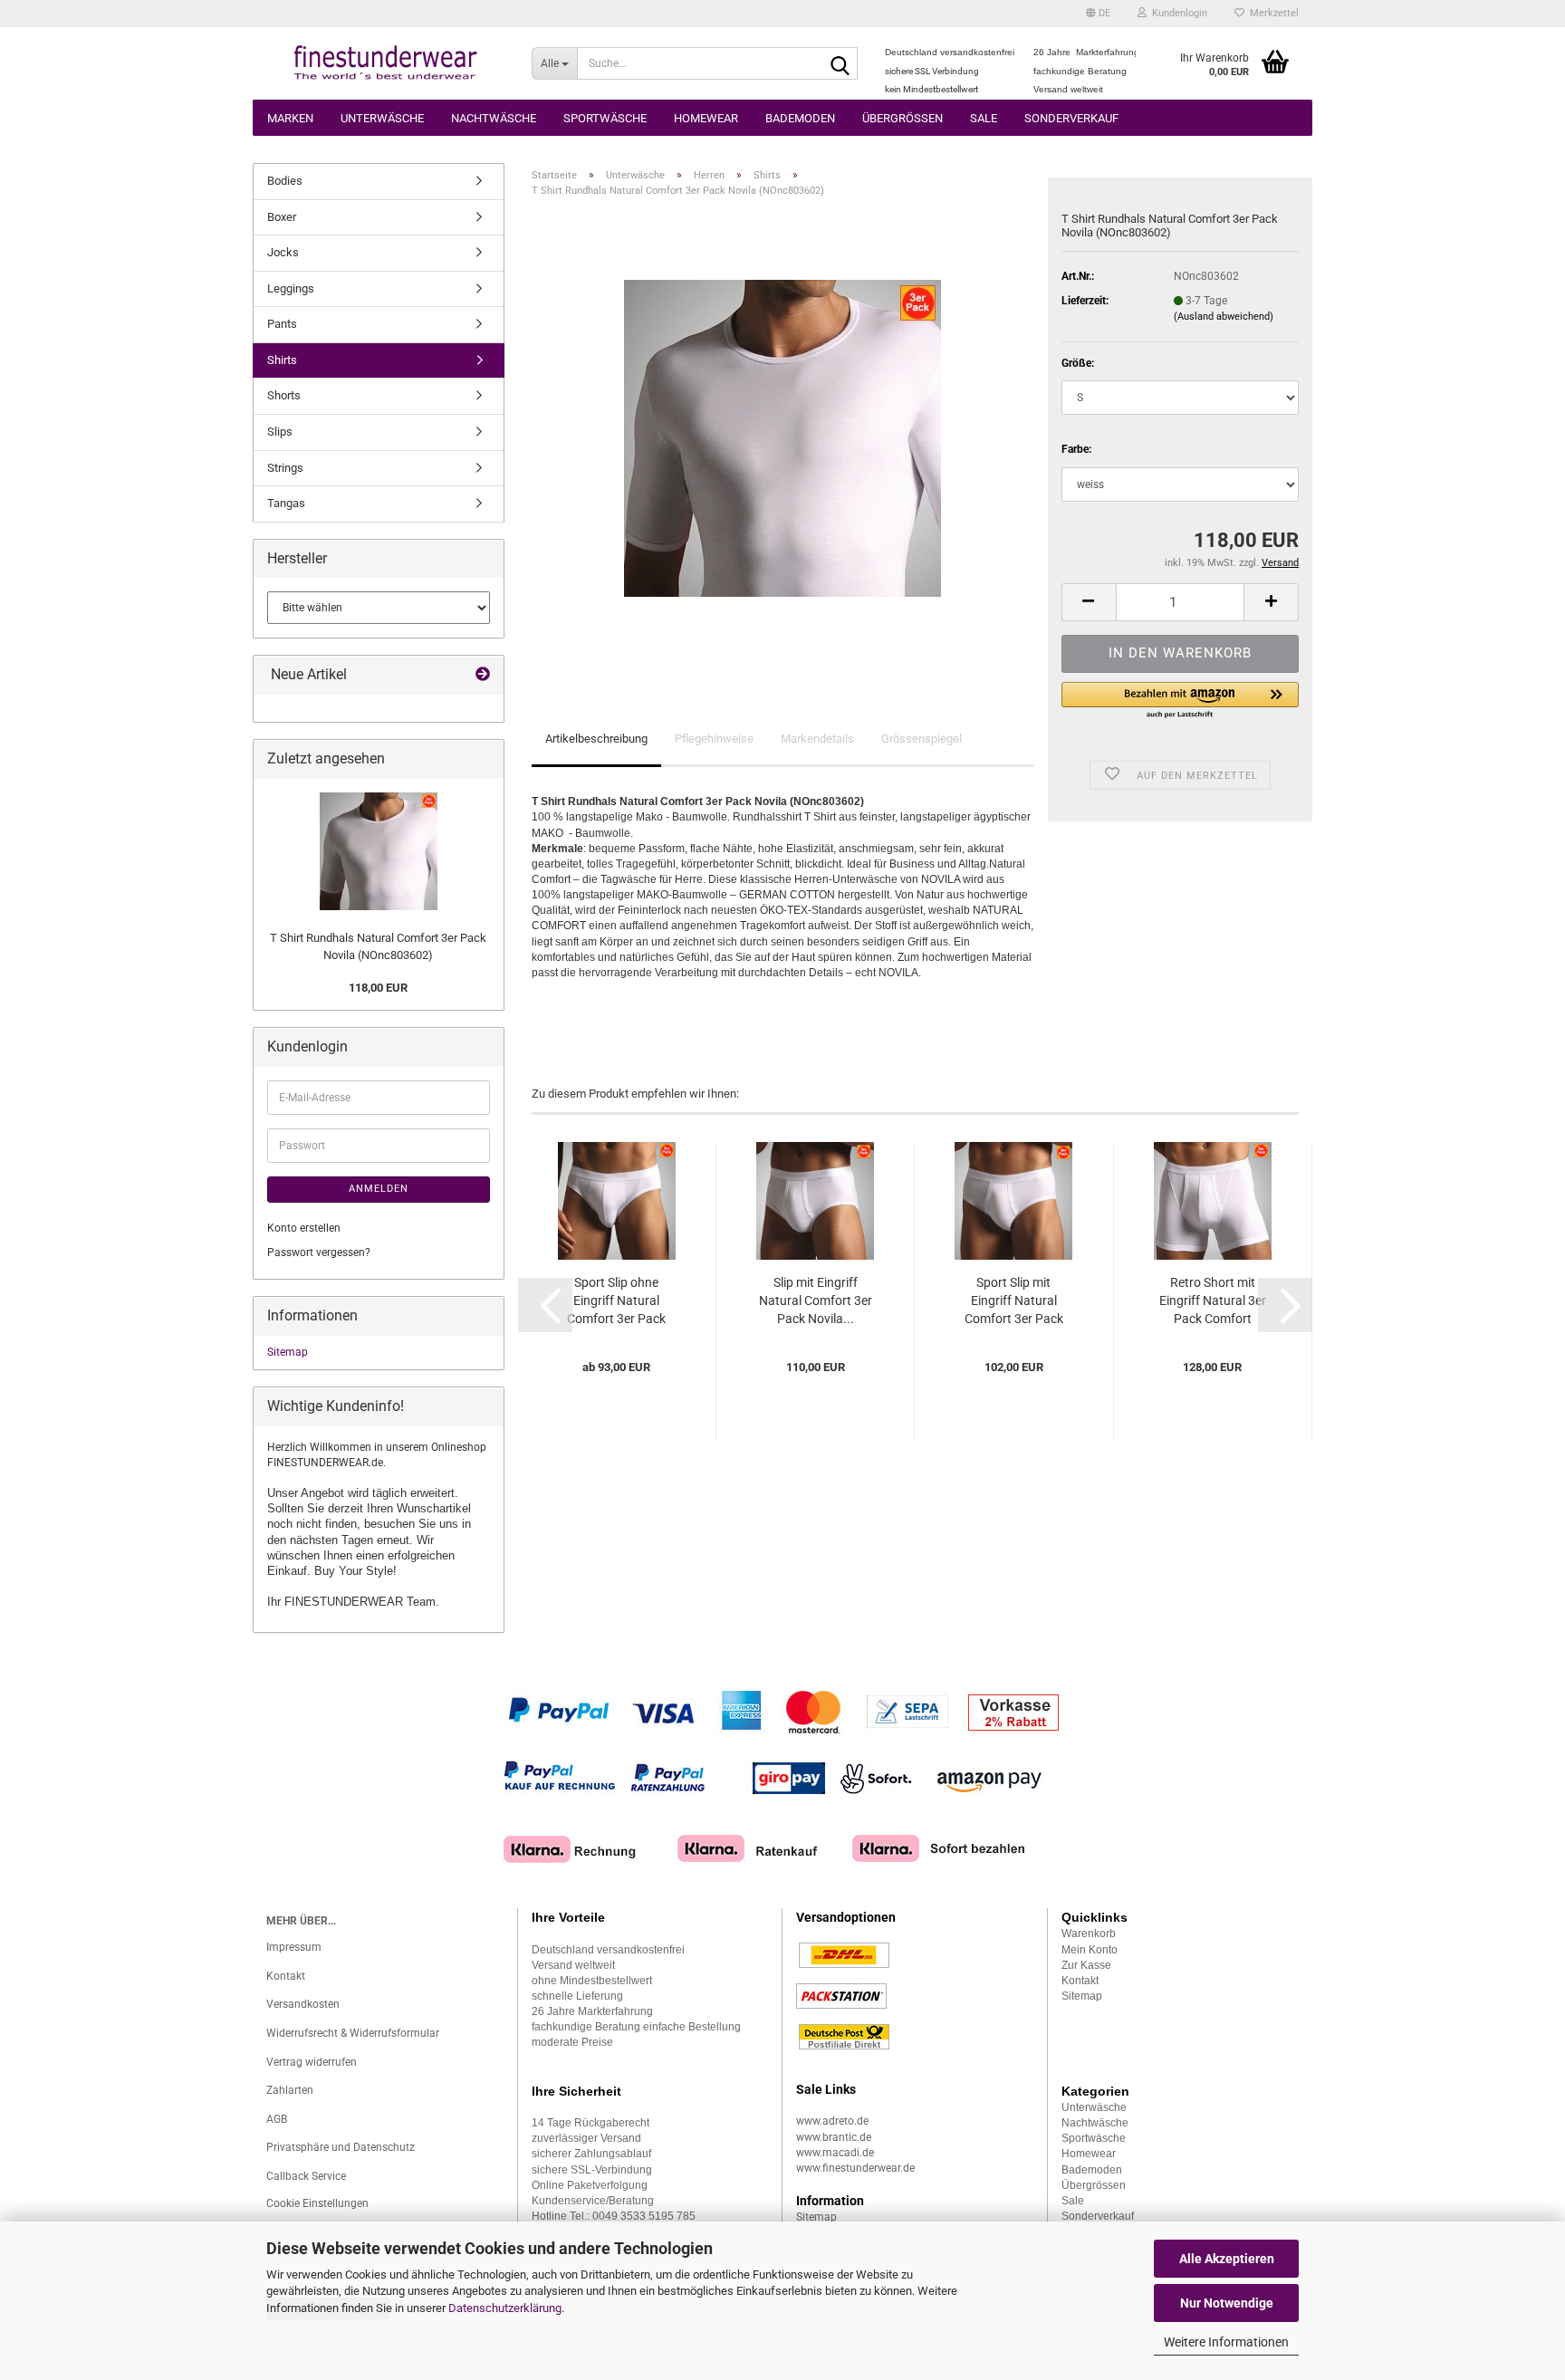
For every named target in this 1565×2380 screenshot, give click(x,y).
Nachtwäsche (494, 118)
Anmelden (379, 1189)
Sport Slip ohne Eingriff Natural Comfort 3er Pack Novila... (616, 1301)
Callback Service (306, 2176)
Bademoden (800, 118)
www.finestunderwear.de (855, 2168)
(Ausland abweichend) (1224, 317)
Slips (280, 432)
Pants (282, 324)
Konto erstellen (304, 1228)
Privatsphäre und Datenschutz (341, 2147)
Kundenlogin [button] (1177, 13)
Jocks (283, 252)
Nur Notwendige (1227, 2303)
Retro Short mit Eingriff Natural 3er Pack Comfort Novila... (1213, 1301)
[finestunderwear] (385, 63)
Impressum (294, 1947)
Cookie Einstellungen (317, 2203)
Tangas (286, 503)
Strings (285, 468)
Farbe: (1076, 449)
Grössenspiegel (922, 739)
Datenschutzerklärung (505, 2308)
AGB (277, 2119)
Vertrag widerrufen (312, 2062)
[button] (1098, 14)
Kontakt (286, 1976)
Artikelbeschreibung (596, 739)
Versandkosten (303, 2004)
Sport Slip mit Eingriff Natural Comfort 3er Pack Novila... (1014, 1301)
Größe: (1078, 363)
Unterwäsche (382, 118)
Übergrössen (903, 118)
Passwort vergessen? (319, 1252)
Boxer (282, 217)
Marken (290, 118)
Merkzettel (1272, 13)
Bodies (285, 181)
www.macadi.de (835, 2153)
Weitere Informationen (1226, 2342)
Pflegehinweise (714, 739)
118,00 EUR (378, 988)
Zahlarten (290, 2090)
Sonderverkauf (1071, 118)
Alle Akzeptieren (1227, 2259)
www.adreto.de (832, 2121)
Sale (984, 118)
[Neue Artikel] (483, 675)
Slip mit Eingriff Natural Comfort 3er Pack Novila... (816, 1300)
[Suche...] (840, 64)
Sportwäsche (605, 118)
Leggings (291, 288)
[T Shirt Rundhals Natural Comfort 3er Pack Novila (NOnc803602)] (782, 437)
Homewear (706, 118)
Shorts (284, 395)
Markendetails (817, 739)
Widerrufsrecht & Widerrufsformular (353, 2033)
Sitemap (288, 1352)
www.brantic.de (834, 2137)
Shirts (282, 360)
